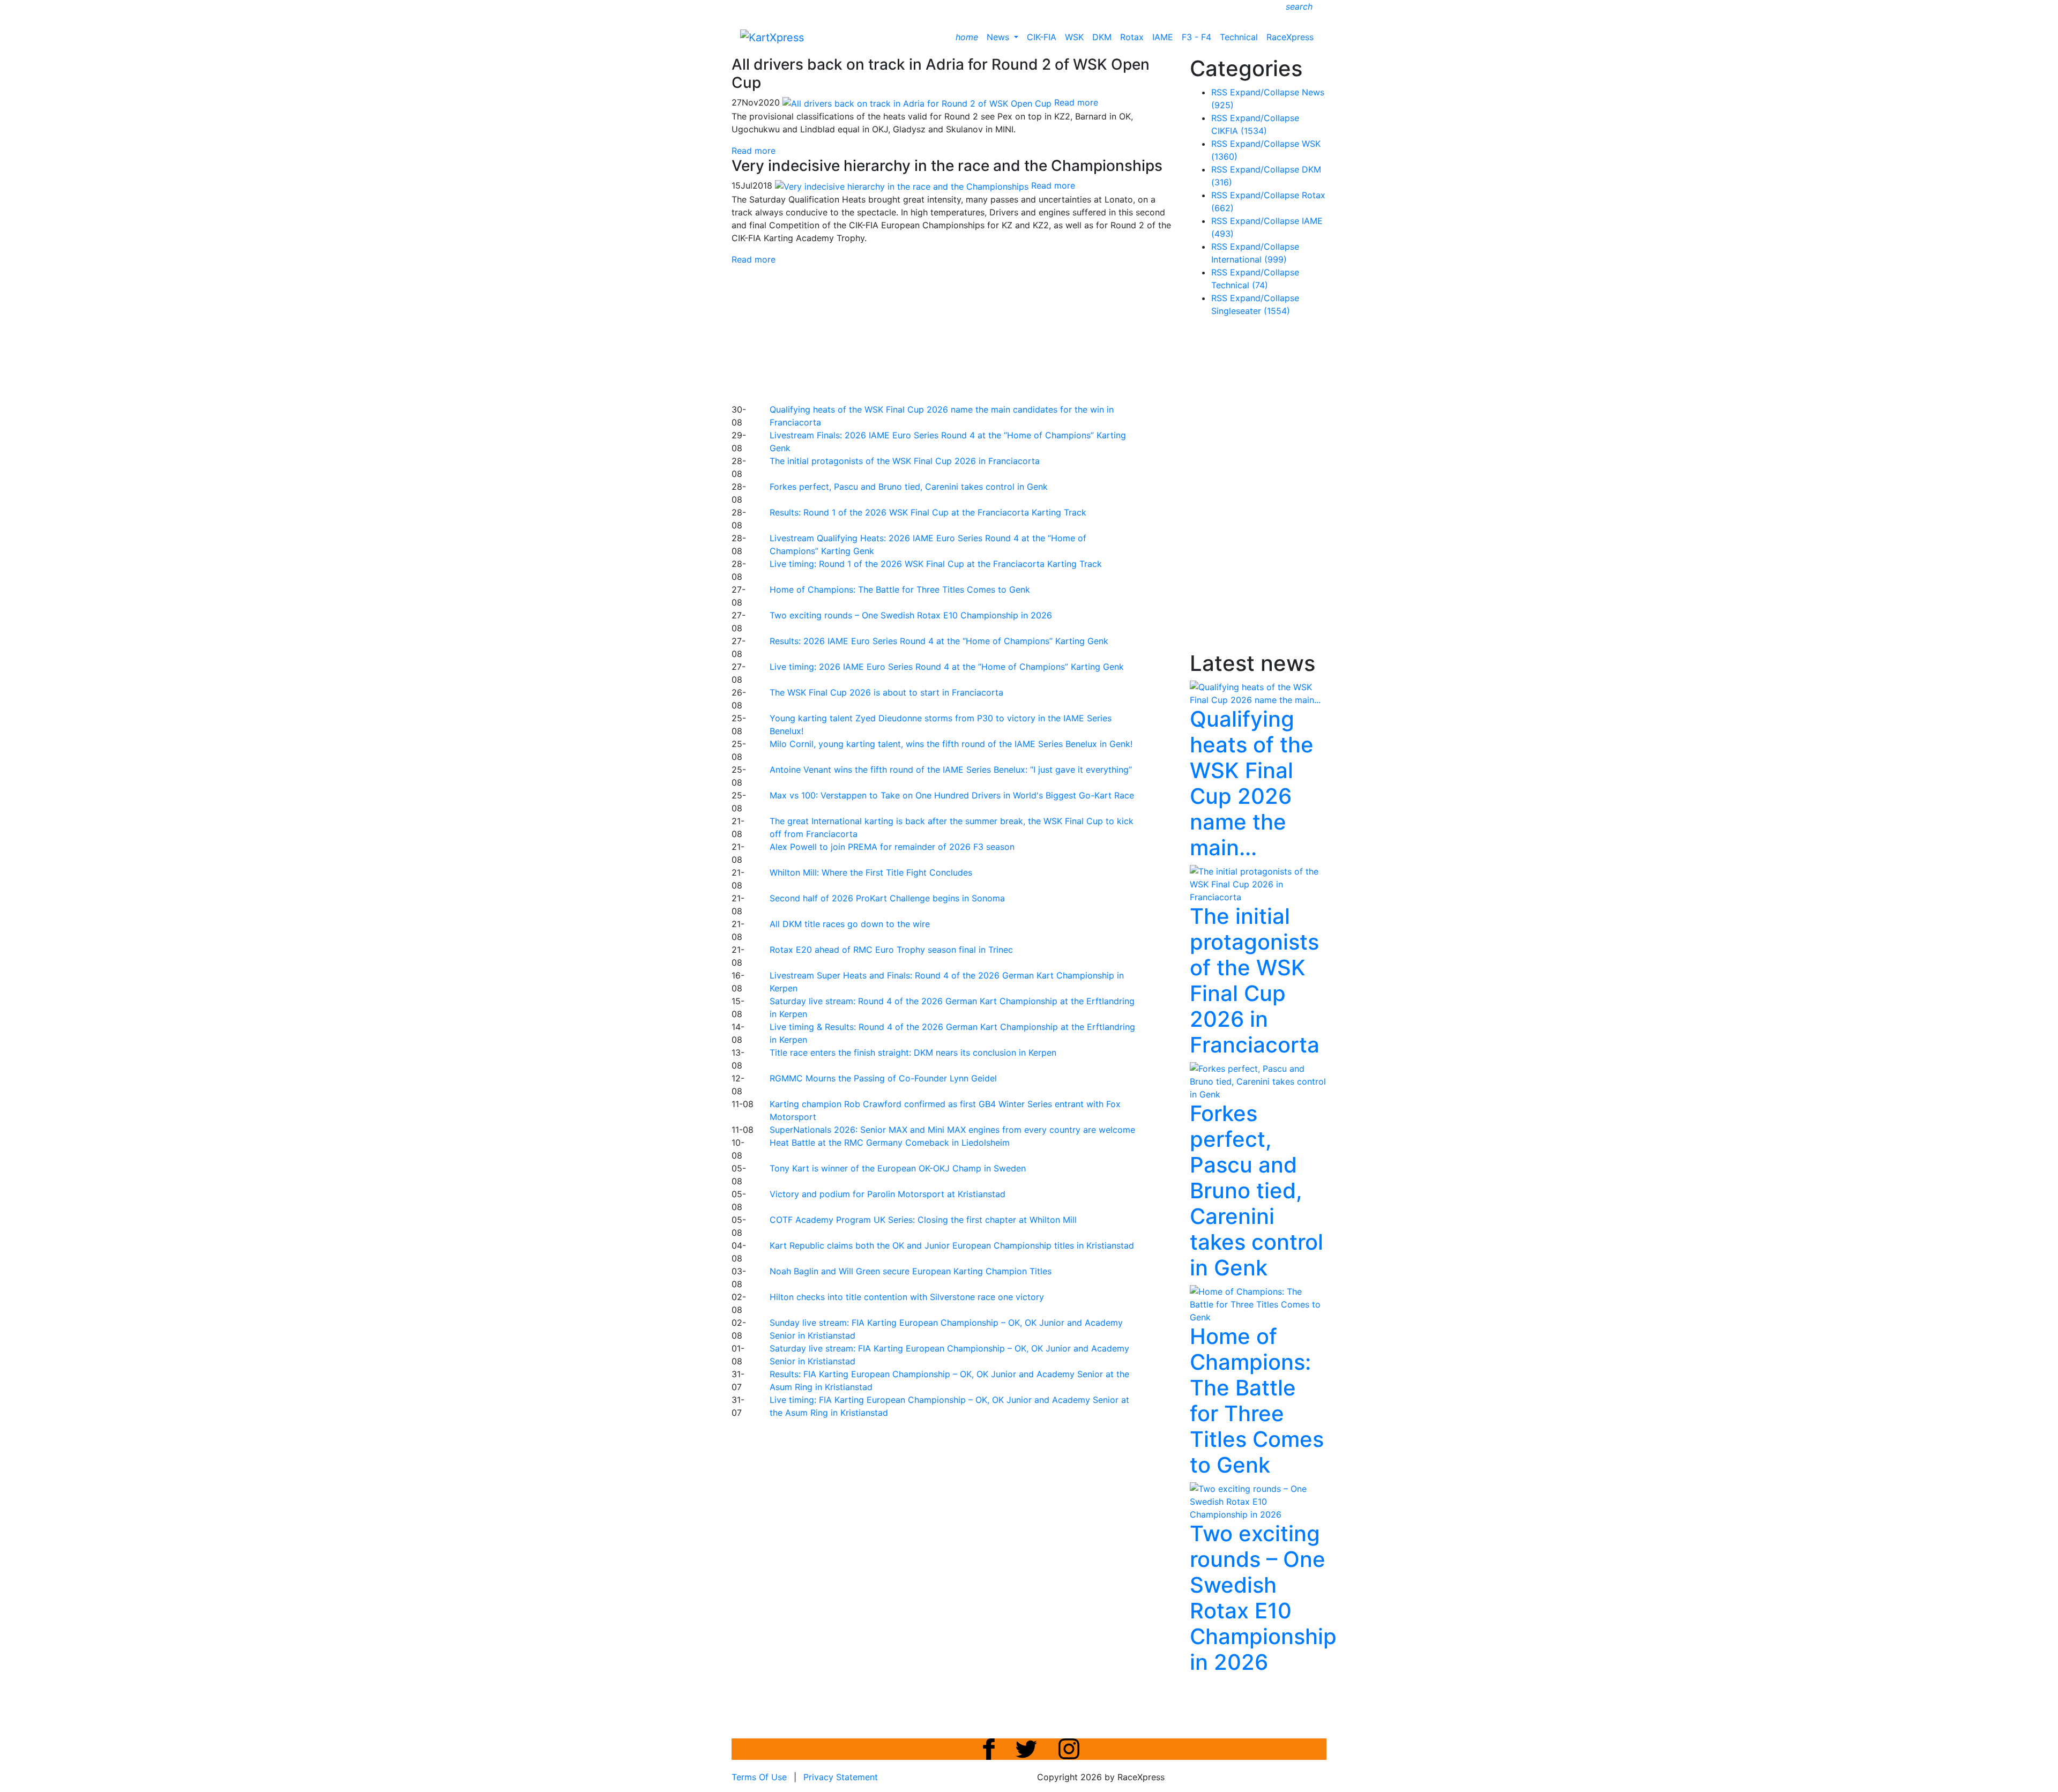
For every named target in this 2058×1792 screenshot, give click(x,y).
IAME (1163, 37)
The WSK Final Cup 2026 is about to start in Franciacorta (886, 692)
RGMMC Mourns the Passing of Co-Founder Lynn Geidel (883, 1078)
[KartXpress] (772, 36)
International (1249, 259)
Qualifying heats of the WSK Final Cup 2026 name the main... (1252, 783)
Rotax (1132, 37)
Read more (754, 151)
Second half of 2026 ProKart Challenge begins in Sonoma (887, 898)
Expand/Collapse (1265, 92)
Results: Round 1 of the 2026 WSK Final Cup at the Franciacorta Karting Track (928, 512)
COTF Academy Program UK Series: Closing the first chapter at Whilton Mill (923, 1220)
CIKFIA (1239, 131)
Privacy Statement (841, 1777)
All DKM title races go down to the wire (850, 924)
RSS (1219, 92)
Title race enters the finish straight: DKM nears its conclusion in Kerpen (913, 1052)
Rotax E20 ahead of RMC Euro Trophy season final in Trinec (891, 950)
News (999, 37)
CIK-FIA (1042, 37)
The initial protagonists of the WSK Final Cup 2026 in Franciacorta (905, 461)
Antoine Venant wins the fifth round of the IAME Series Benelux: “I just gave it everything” (951, 770)
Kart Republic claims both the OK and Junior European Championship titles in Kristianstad (952, 1245)
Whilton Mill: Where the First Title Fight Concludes (871, 872)
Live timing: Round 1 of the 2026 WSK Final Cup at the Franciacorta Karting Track (936, 564)
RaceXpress (1290, 37)
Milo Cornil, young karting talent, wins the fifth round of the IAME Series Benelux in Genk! (951, 744)
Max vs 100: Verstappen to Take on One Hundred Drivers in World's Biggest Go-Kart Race (952, 795)
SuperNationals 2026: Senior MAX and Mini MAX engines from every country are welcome (952, 1130)
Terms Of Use (759, 1777)
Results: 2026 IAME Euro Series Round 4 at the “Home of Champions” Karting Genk (939, 641)
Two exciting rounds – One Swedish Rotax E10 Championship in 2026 (911, 615)
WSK (1074, 37)
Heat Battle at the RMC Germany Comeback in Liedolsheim (890, 1143)
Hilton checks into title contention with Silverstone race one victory (907, 1297)
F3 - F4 (1196, 37)
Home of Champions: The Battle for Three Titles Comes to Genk (900, 589)
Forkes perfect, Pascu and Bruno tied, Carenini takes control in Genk (909, 487)
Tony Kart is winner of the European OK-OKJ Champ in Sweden (898, 1168)
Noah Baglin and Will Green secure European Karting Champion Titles (911, 1271)
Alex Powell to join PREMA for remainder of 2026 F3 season (892, 847)
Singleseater (1251, 311)
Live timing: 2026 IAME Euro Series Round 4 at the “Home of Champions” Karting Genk (947, 667)
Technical (1239, 37)
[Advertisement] (991, 333)
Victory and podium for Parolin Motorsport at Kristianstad (888, 1194)
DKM (1102, 37)
